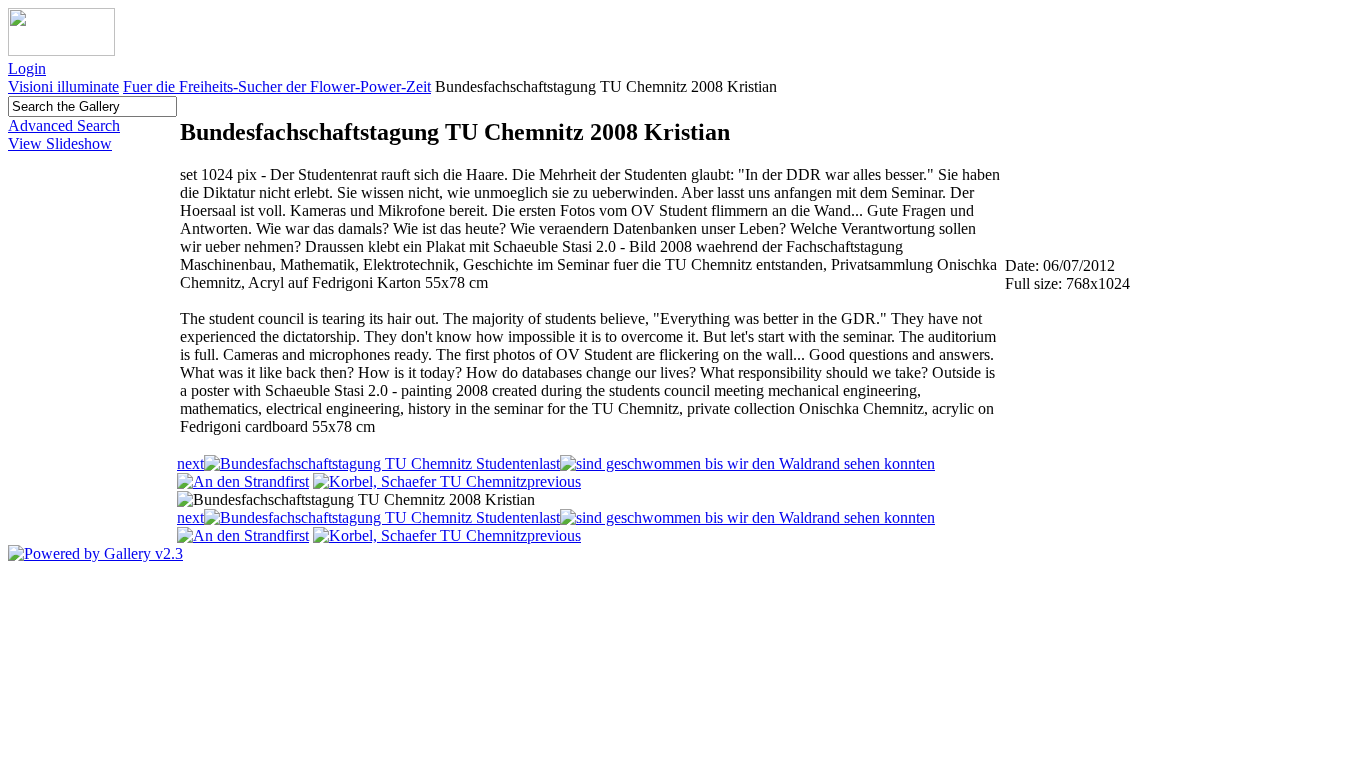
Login (27, 68)
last (549, 463)
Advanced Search (64, 125)
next (190, 463)
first (297, 481)
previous (554, 481)
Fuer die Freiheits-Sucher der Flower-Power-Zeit (277, 86)
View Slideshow (60, 143)
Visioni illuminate (63, 86)
